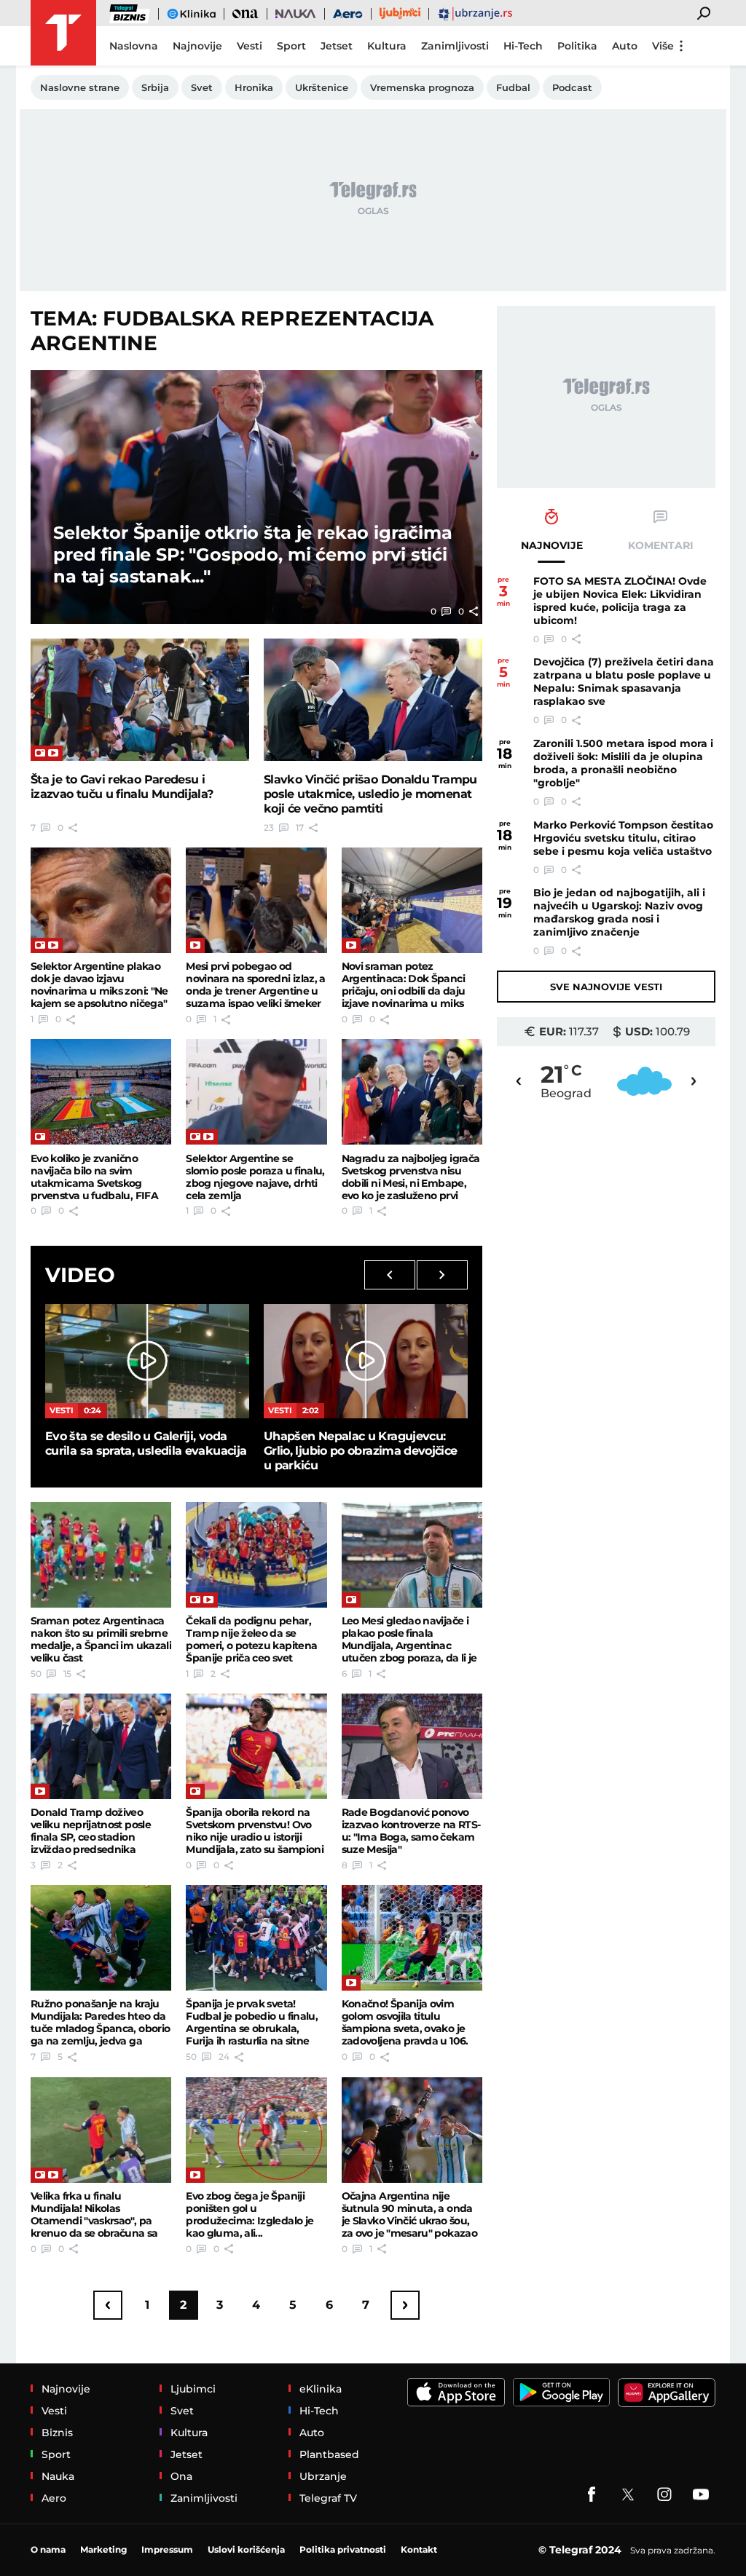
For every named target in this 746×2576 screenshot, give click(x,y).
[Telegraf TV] (701, 2494)
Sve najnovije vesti (606, 987)
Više (663, 46)
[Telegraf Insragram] (664, 2494)
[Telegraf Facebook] (592, 2494)
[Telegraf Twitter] (628, 2494)
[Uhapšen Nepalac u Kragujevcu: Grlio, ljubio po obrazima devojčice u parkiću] (366, 1361)
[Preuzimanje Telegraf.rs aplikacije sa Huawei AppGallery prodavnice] (667, 2393)
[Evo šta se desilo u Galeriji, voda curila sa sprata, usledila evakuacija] (147, 1361)
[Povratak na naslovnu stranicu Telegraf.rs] (63, 33)
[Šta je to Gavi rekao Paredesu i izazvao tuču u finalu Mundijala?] (140, 700)
